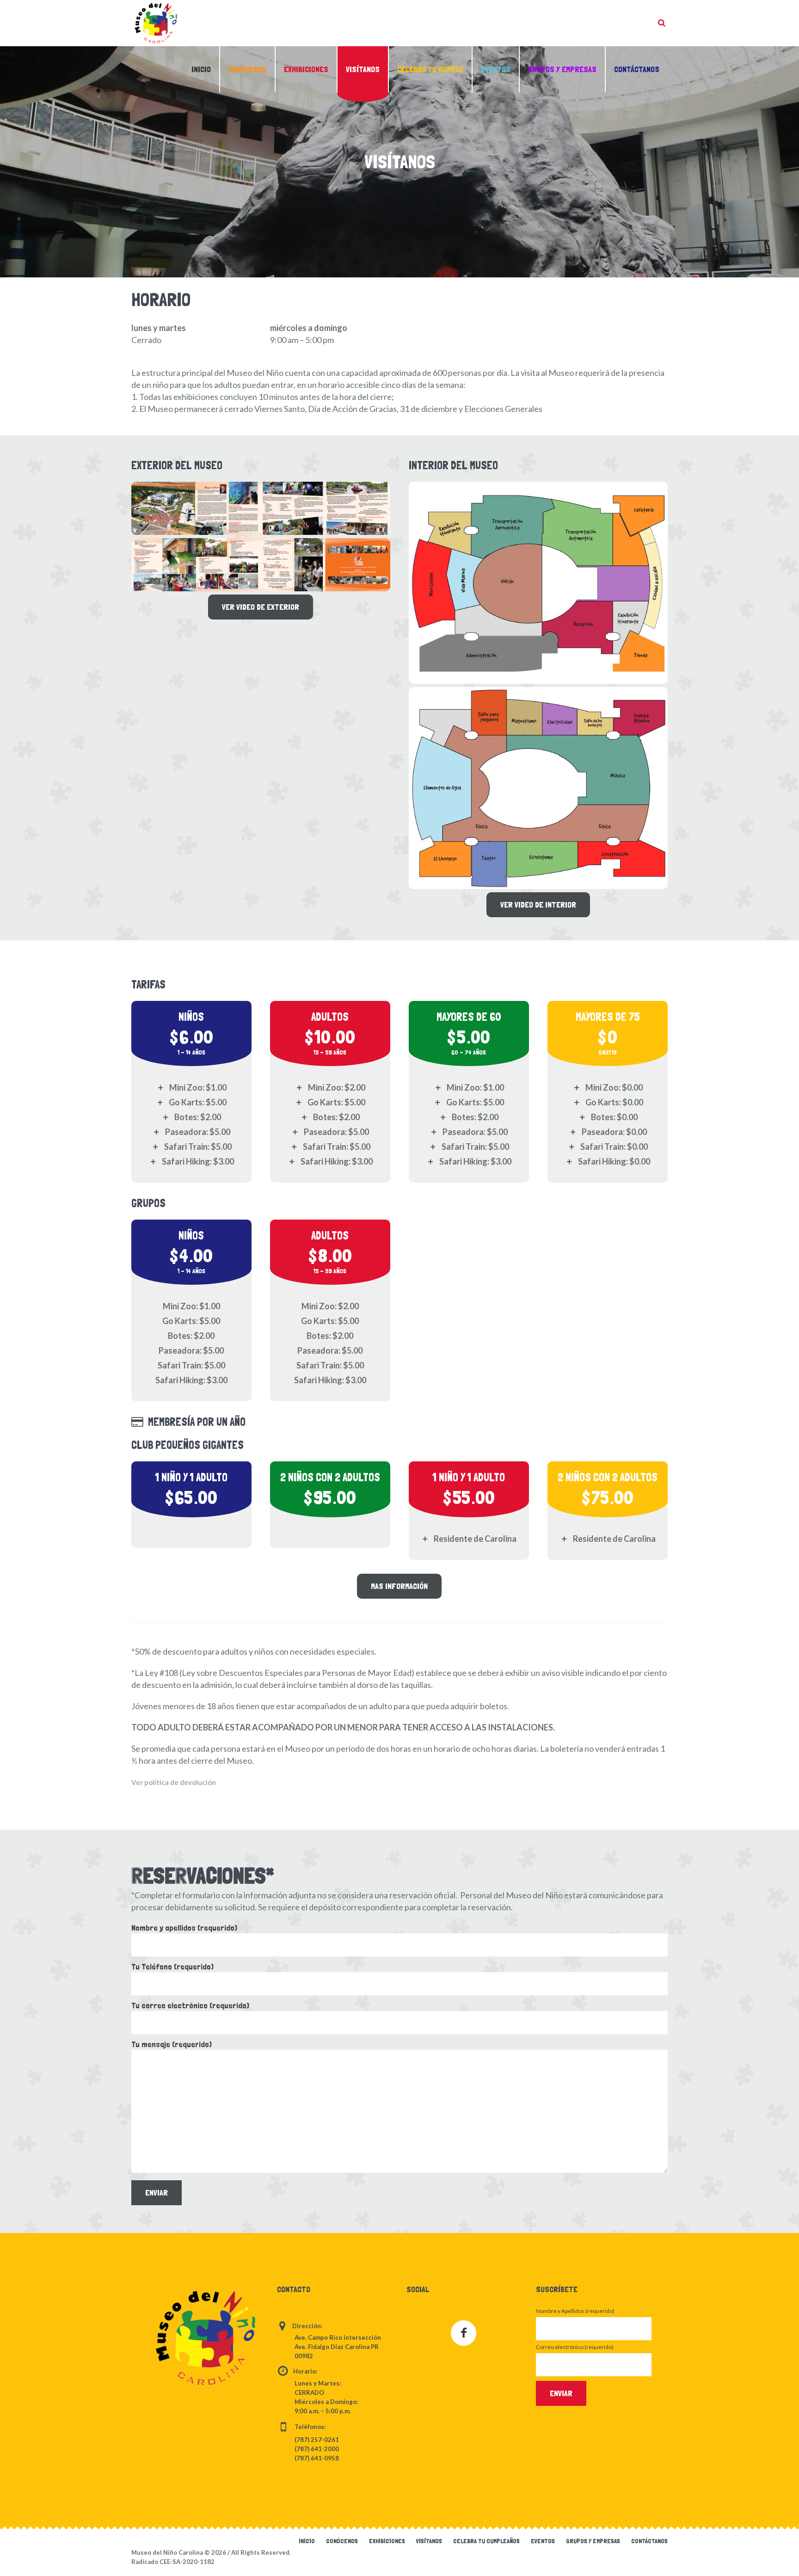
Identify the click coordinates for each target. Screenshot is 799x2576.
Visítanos (429, 2541)
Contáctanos (649, 2541)
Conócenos (342, 2541)
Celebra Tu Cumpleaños (486, 2541)
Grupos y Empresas (593, 2541)
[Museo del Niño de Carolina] (205, 2338)
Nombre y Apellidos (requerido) (575, 2311)
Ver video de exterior (261, 607)
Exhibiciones (387, 2541)
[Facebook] (464, 2333)
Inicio (307, 2541)
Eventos (543, 2541)
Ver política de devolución (174, 1782)
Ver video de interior (538, 905)
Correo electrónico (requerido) (575, 2347)
